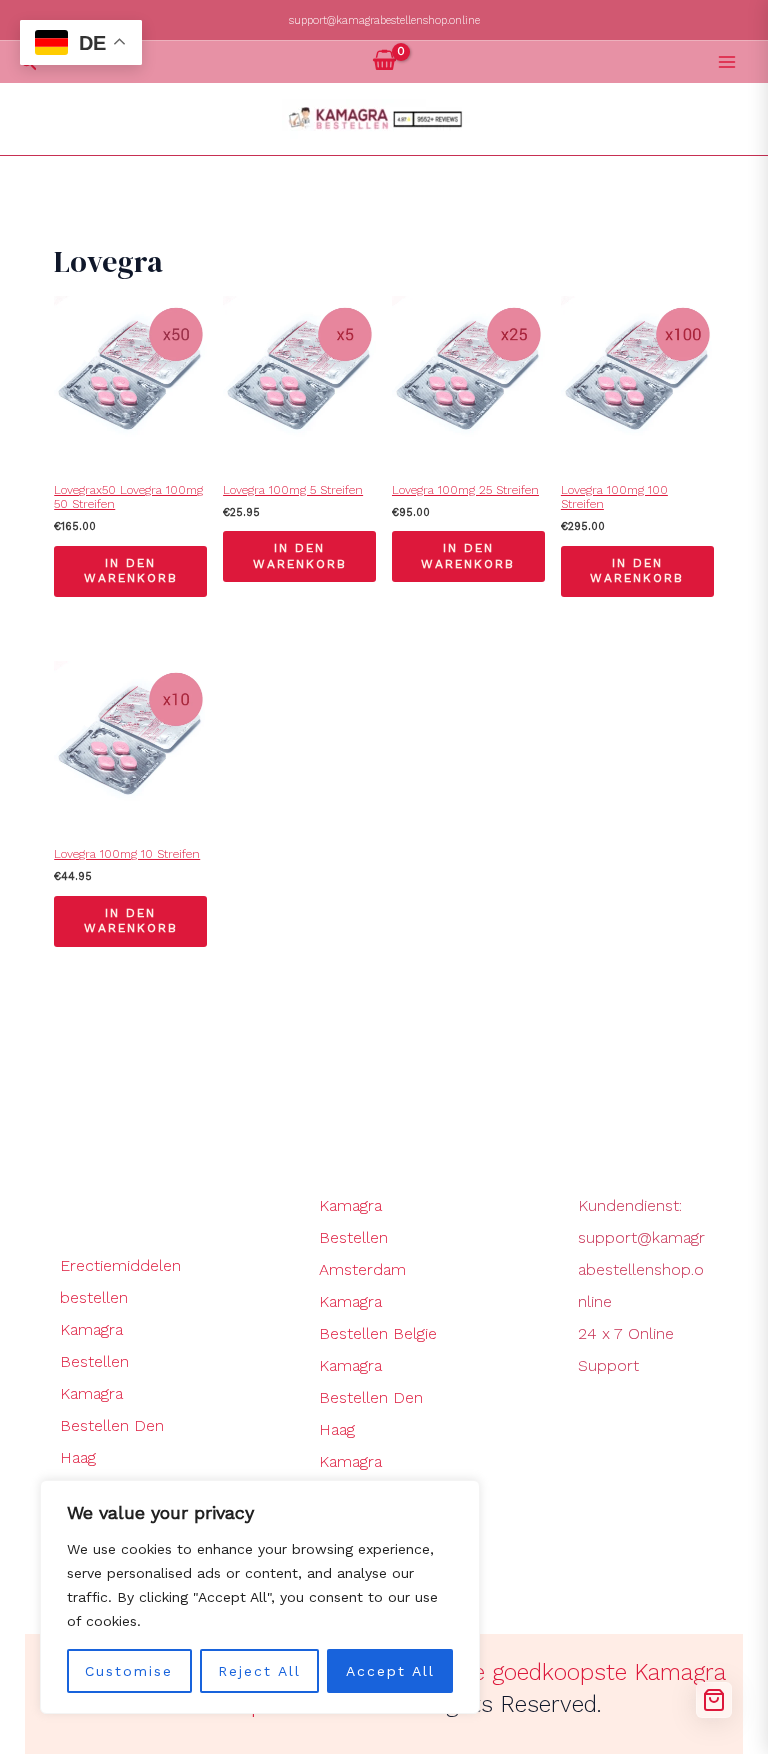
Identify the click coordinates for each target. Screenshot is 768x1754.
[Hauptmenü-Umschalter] (727, 62)
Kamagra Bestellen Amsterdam (362, 1237)
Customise (129, 1671)
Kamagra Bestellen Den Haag (112, 1425)
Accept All (390, 1671)
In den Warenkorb (131, 571)
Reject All (259, 1671)
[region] (260, 1597)
